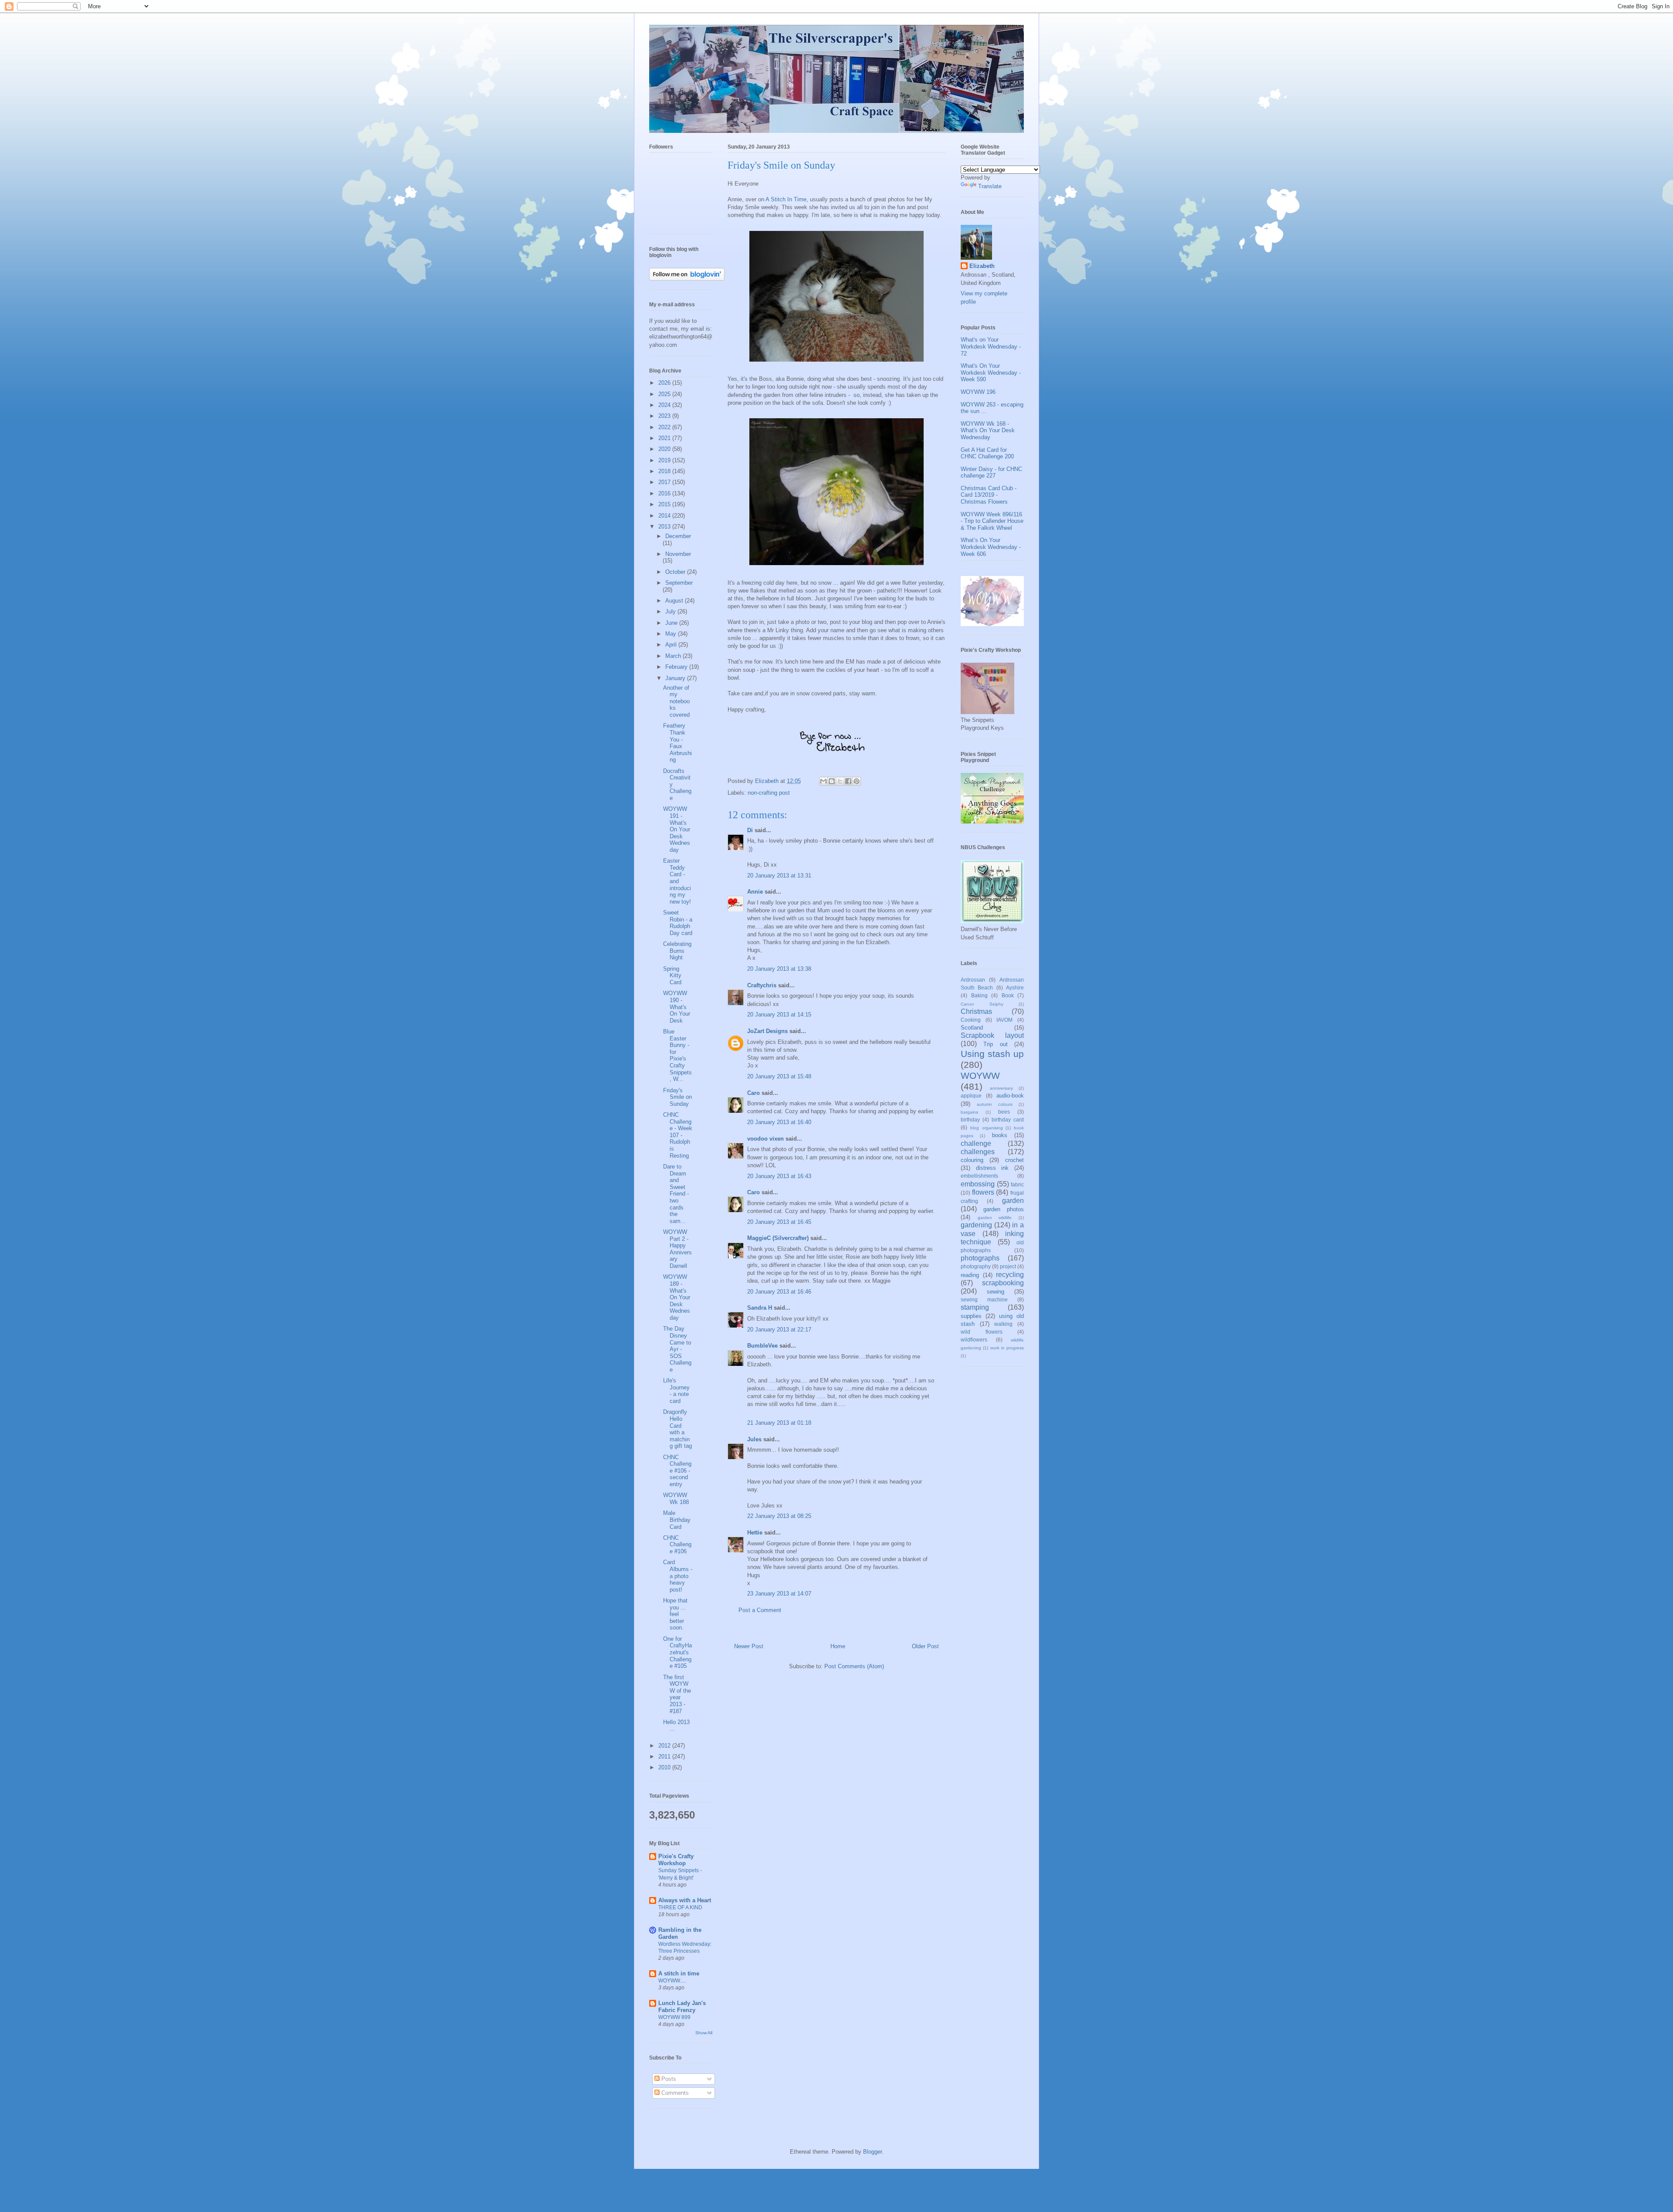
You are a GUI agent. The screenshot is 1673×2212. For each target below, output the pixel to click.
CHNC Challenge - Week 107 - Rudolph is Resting (678, 1135)
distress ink (992, 1168)
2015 (665, 504)
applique (971, 1096)
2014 (665, 516)
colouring (972, 1160)
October (676, 572)
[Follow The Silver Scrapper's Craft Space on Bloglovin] (687, 279)
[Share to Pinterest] (857, 781)
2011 (665, 1756)
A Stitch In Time (786, 199)
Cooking (971, 1020)
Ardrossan (973, 980)
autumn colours (995, 1104)
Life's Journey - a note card (676, 1391)
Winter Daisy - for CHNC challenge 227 (991, 473)
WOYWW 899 (674, 2017)
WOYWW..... (672, 1981)
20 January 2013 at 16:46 (779, 1292)
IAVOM (1004, 1020)
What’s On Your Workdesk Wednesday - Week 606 (991, 547)
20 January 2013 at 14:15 (779, 1015)
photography (976, 1266)
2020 (665, 449)
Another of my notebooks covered (676, 701)
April (672, 645)
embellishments (979, 1176)
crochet (1014, 1160)
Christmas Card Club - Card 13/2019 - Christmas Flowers (989, 495)
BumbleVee (762, 1346)
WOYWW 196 (978, 392)
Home (838, 1646)
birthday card (1008, 1120)
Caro (754, 1093)
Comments (674, 2093)
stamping (975, 1307)
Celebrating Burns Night (677, 951)
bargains (969, 1112)
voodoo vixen (765, 1139)
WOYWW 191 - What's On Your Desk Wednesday (677, 829)
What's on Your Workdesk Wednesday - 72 (991, 346)
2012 (665, 1746)
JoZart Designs (767, 1031)
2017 (665, 482)
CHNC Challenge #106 (677, 1545)
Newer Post (749, 1646)
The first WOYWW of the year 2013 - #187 (677, 1694)
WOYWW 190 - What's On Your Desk (677, 1007)
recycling (1010, 1275)
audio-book (1010, 1096)
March (674, 656)
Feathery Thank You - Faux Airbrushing (677, 743)
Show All (704, 2033)
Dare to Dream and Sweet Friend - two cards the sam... (676, 1194)
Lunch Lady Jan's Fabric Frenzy (682, 2007)
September (679, 583)
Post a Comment (760, 1610)
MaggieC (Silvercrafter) (778, 1238)
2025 (665, 394)
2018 (665, 471)
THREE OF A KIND (680, 1907)
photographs (980, 1258)
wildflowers (974, 1340)
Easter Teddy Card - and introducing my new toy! (677, 881)
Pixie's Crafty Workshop (676, 1860)
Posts (668, 2079)
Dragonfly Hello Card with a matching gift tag (677, 1429)
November (678, 554)
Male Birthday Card (677, 1520)
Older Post (925, 1646)
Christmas (976, 1011)
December (678, 536)
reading (970, 1275)
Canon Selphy (982, 1004)
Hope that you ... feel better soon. (675, 1614)
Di (750, 830)
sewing (996, 1292)
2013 (665, 527)
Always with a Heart (685, 1900)
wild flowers (982, 1332)
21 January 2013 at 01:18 (779, 1423)
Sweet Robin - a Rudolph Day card (678, 923)
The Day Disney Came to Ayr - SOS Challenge (677, 1349)
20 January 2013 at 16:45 (779, 1222)
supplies (971, 1316)
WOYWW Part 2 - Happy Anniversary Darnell (677, 1249)
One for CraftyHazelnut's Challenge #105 (677, 1652)
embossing (978, 1184)
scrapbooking (1003, 1283)
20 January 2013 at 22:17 (779, 1330)
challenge (976, 1143)
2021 (665, 438)
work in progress (1007, 1348)
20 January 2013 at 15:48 (779, 1076)
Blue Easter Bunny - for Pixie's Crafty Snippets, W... (677, 1055)
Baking (979, 995)
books (1000, 1135)
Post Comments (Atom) (854, 1666)
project (1008, 1266)
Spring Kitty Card (672, 976)
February (677, 667)
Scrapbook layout (992, 1035)
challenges (978, 1152)
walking (1003, 1324)
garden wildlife (995, 1218)
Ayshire (1015, 987)
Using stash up (992, 1054)
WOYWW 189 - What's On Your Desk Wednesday (677, 1297)
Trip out (995, 1044)
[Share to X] (840, 781)
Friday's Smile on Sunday (677, 1097)
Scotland (972, 1028)
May (672, 634)
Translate (990, 186)
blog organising (987, 1128)
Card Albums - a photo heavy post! (678, 1576)
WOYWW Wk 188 (676, 1499)
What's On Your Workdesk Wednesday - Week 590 (991, 373)
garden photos (1004, 1209)
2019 (665, 460)
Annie (755, 892)
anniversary (1001, 1088)
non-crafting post (769, 793)
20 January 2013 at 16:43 (779, 1176)
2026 (665, 383)
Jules (754, 1439)
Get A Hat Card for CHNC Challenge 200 (987, 453)
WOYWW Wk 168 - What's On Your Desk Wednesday (988, 430)
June (672, 623)
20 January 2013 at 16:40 (779, 1122)
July (671, 611)
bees (1004, 1112)
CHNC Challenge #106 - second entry (677, 1471)
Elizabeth (982, 266)
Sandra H (760, 1308)
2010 (665, 1767)
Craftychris (762, 985)
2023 (665, 416)
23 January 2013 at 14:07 (779, 1594)
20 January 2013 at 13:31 (779, 876)
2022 (665, 427)
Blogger (872, 2152)
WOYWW (980, 1076)
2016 (665, 493)
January (676, 678)
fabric (1017, 1184)
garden (1013, 1201)
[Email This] (823, 781)
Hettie (755, 1533)
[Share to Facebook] (848, 781)
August (675, 601)
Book (1008, 995)
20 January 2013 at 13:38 (779, 969)
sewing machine (984, 1299)
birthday (970, 1120)
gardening (976, 1225)
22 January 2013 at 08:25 (779, 1516)
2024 (665, 405)
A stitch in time (679, 1973)
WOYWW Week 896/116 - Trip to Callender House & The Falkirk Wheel (992, 521)
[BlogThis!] (832, 781)
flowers (983, 1192)
